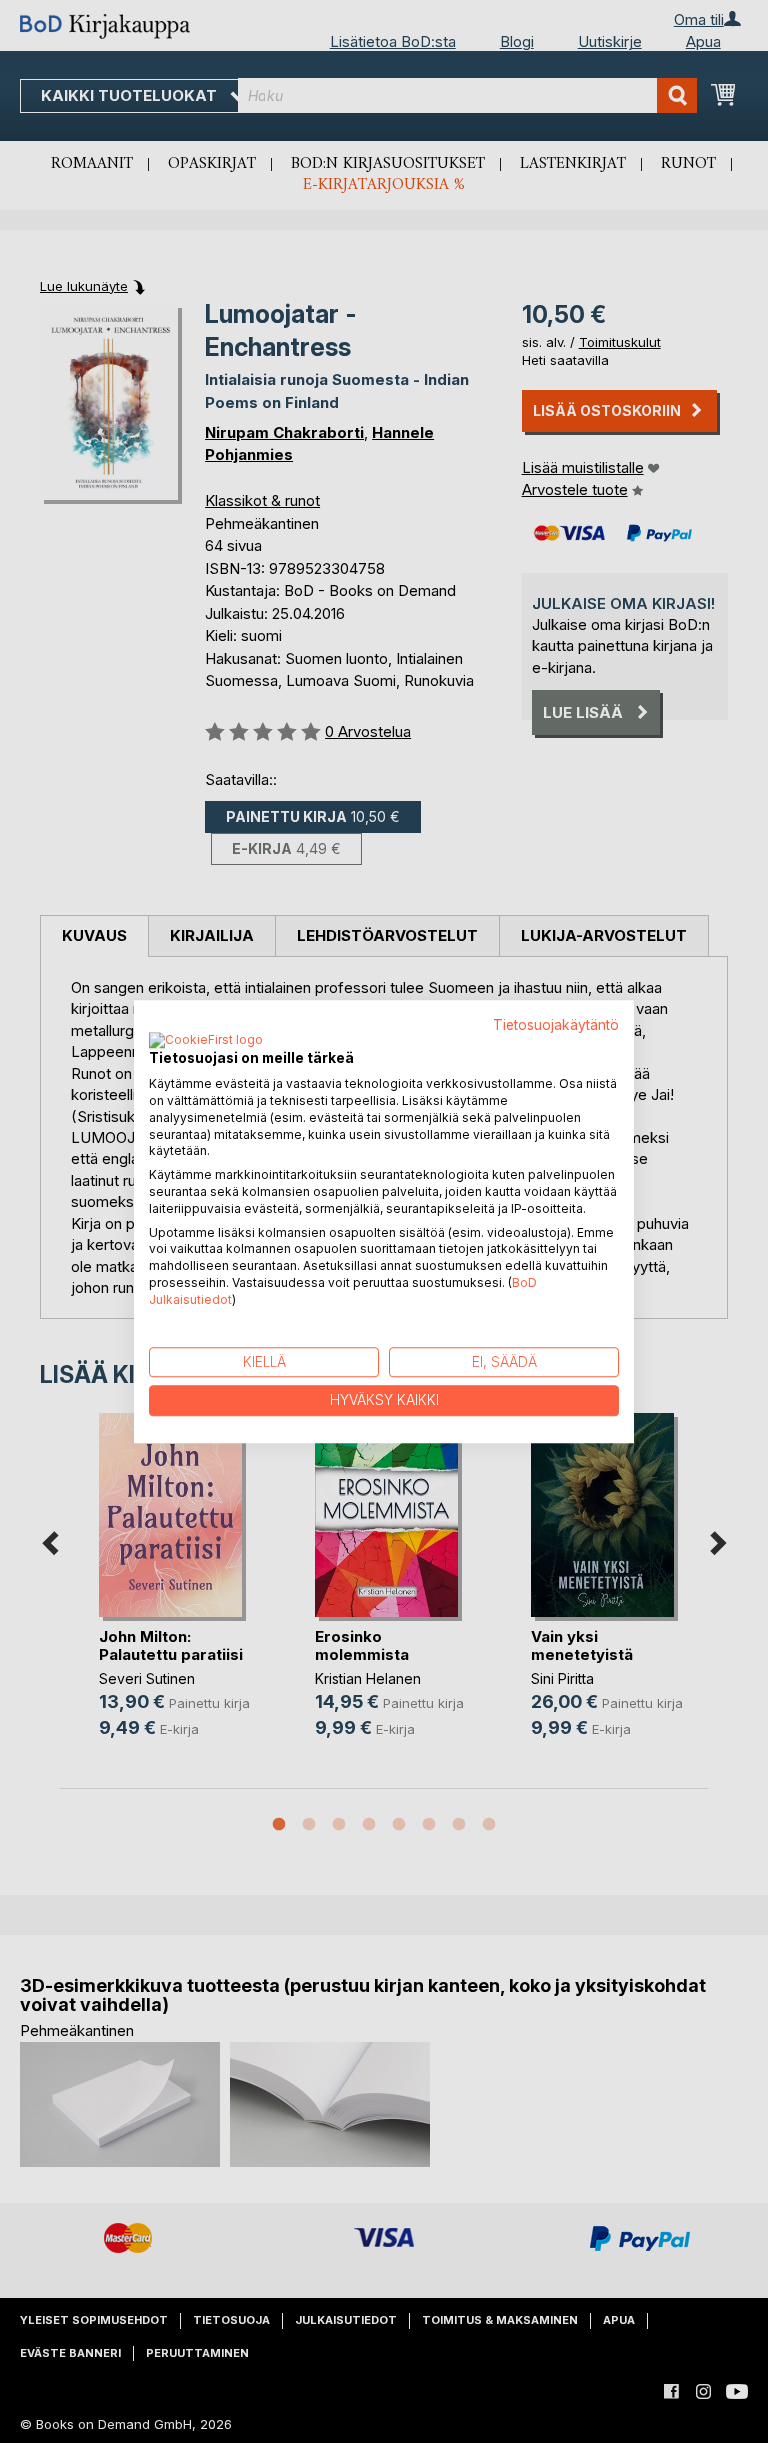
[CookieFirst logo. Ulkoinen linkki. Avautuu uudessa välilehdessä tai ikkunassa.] (206, 1042)
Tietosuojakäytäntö (556, 1025)
